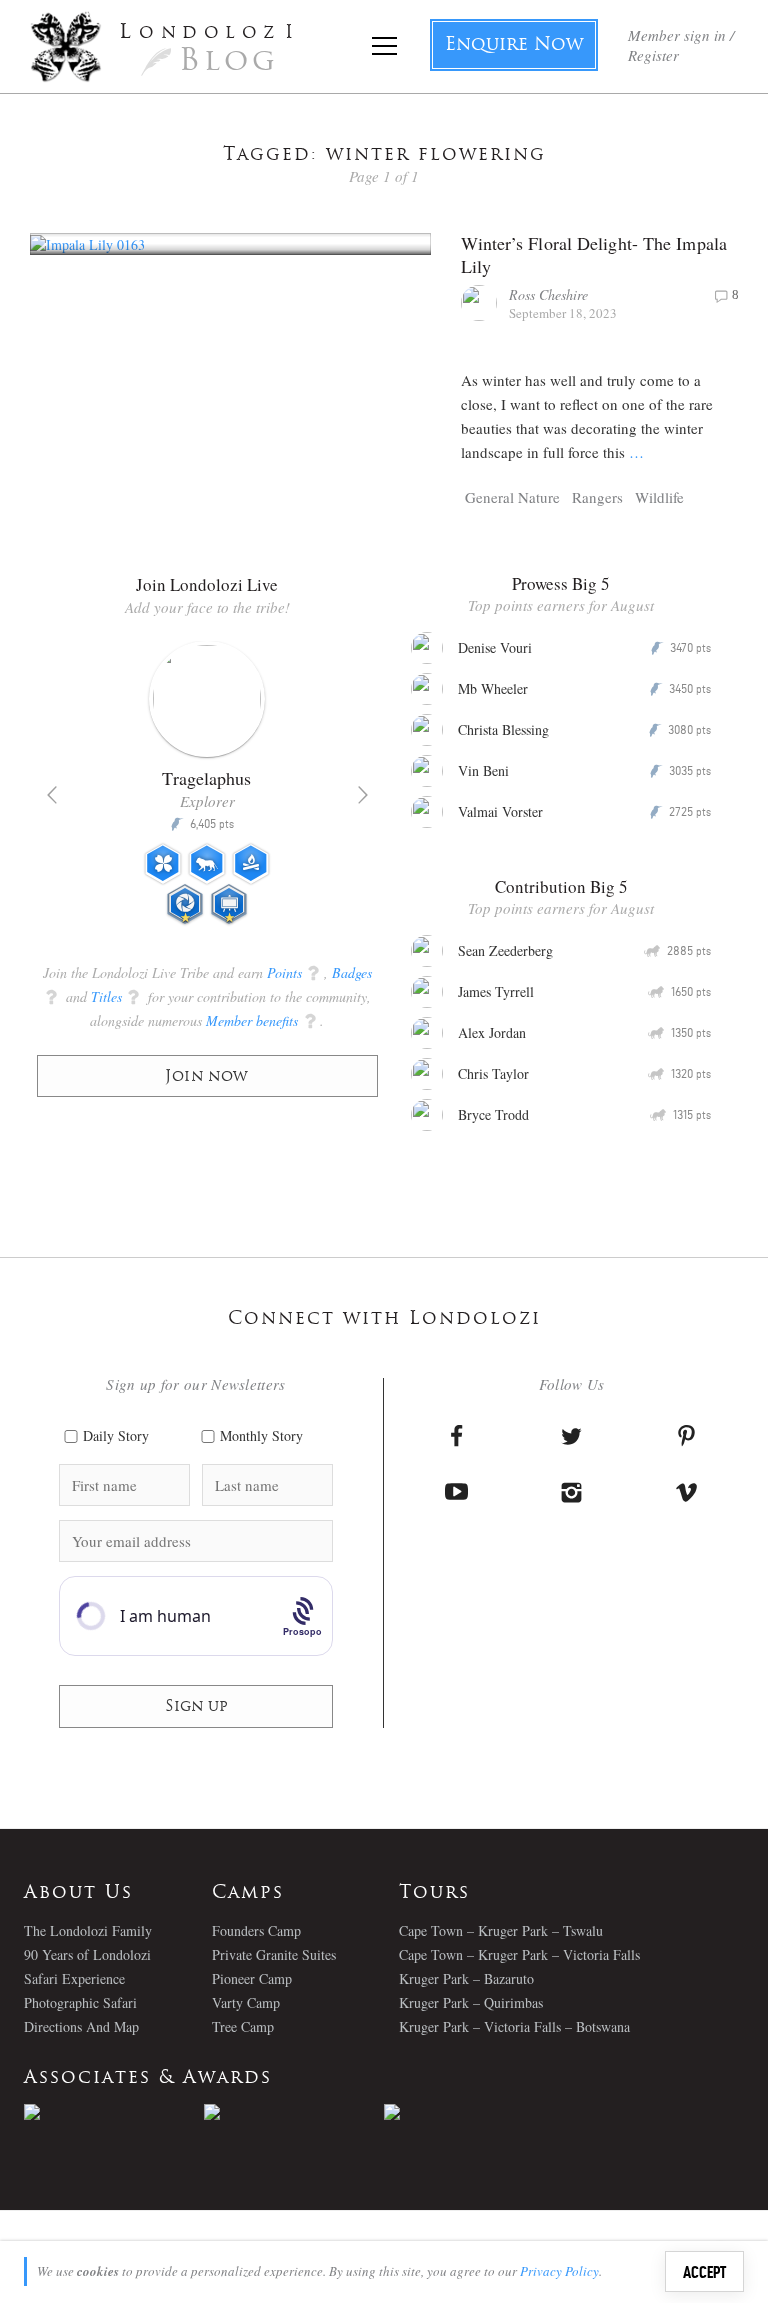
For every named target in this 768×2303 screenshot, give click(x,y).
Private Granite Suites (274, 1954)
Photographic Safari (80, 2002)
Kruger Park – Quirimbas (471, 2002)
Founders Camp (256, 1930)
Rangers (597, 497)
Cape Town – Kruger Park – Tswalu (501, 1930)
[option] (207, 791)
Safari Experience (74, 1978)
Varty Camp (246, 2002)
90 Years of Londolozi (87, 1954)
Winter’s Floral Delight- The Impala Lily (594, 254)
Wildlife (659, 497)
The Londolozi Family (88, 1930)
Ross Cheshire (548, 294)
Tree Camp (243, 2026)
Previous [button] (52, 795)
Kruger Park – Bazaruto (466, 1978)
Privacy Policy (559, 2271)
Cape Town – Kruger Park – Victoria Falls (519, 1954)
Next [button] (363, 795)
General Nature (512, 497)
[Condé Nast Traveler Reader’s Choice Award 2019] (114, 2112)
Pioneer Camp (252, 1978)
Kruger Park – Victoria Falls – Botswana (514, 2026)
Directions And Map (81, 2026)
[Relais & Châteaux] (474, 2112)
